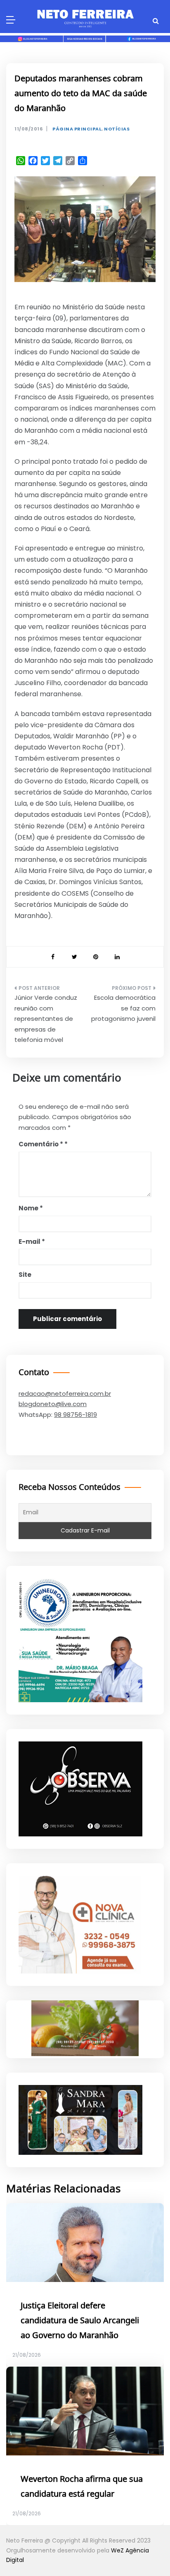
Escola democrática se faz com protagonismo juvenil (123, 1008)
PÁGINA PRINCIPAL (77, 129)
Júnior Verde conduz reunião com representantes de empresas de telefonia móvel (46, 1019)
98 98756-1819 (76, 1415)
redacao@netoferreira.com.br (65, 1394)
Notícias (117, 129)
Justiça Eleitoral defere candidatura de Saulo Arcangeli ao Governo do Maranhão (80, 2321)
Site (25, 1275)
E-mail (32, 1242)
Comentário (41, 1144)
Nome (31, 1208)
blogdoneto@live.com (53, 1404)
